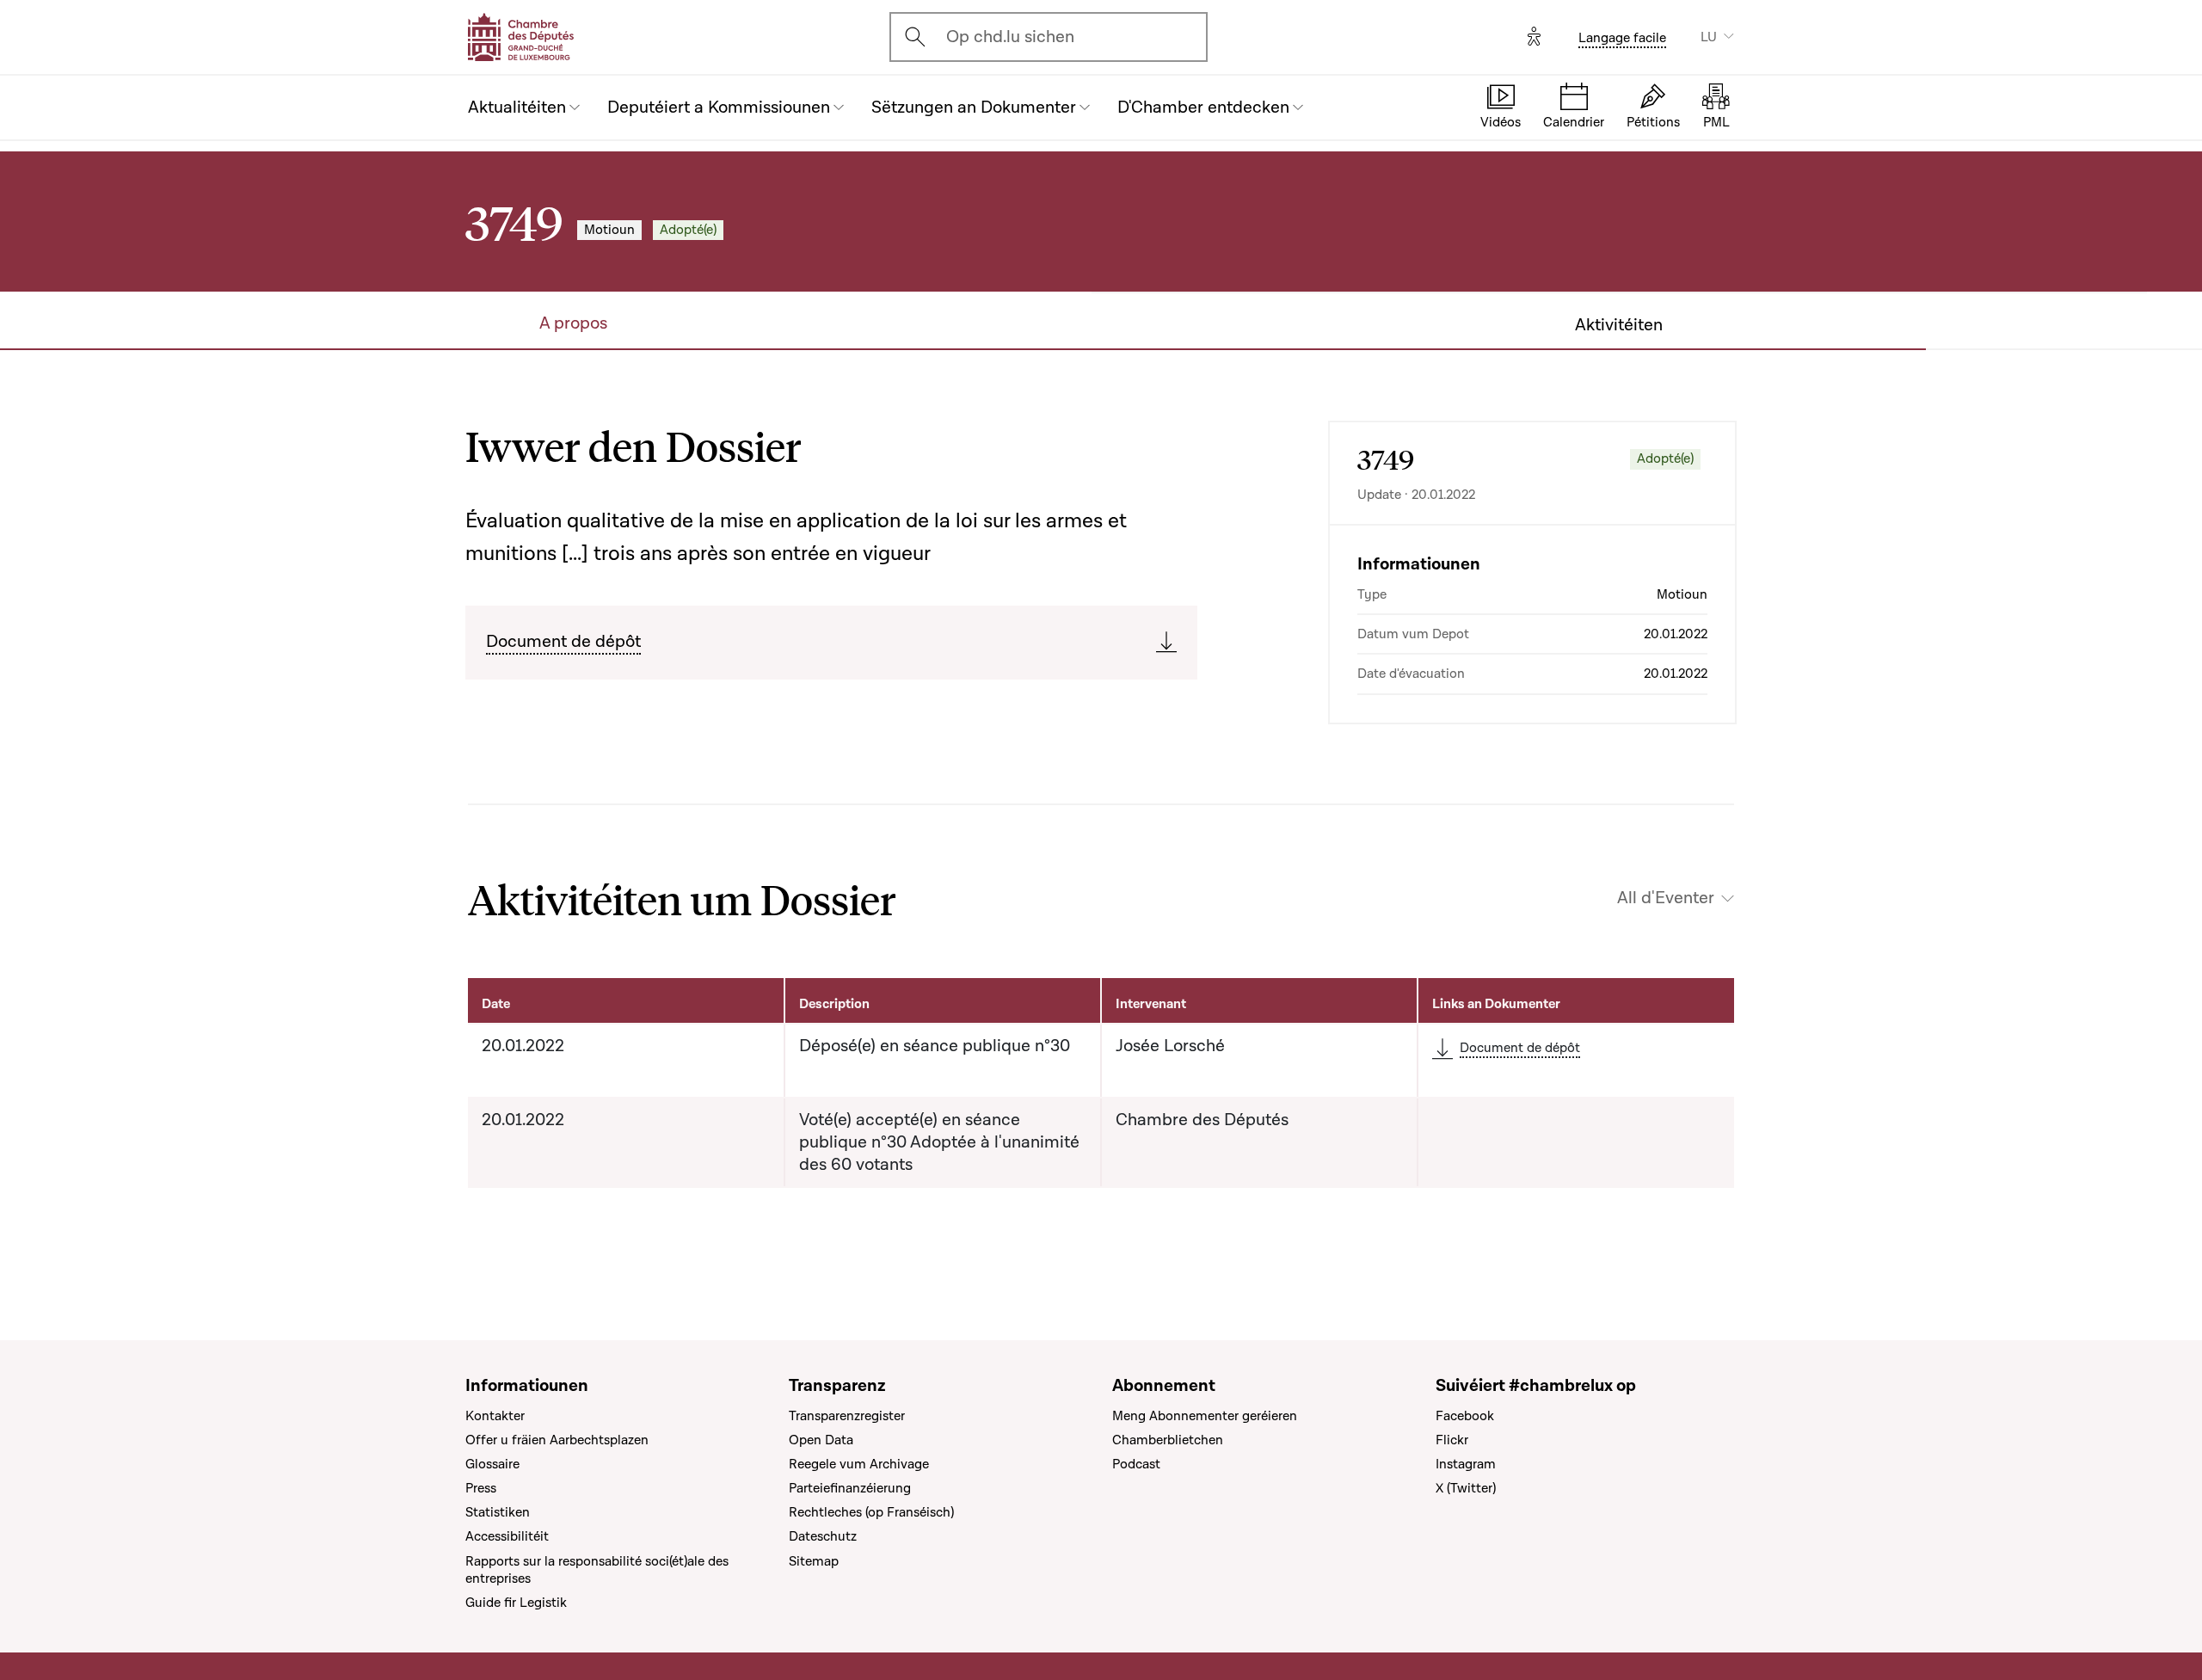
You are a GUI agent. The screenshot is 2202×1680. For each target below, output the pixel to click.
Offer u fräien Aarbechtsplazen (557, 1440)
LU (1709, 37)
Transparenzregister (847, 1416)
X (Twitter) (1466, 1488)
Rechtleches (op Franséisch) (871, 1512)
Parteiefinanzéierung (850, 1488)
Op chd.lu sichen (1010, 37)
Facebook (1465, 1416)
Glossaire (492, 1464)
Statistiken (498, 1512)
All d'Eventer (1666, 898)
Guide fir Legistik (516, 1603)
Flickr (1452, 1440)
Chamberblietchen (1168, 1440)
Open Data (821, 1440)
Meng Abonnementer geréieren (1205, 1416)
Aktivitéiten (1619, 325)
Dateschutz (823, 1536)
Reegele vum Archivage (859, 1464)
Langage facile (1622, 38)
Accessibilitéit (507, 1536)
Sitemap (814, 1561)
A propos (573, 323)
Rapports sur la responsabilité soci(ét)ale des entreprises (597, 1570)
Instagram (1466, 1464)
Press (481, 1488)
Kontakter (495, 1416)
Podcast (1136, 1464)
